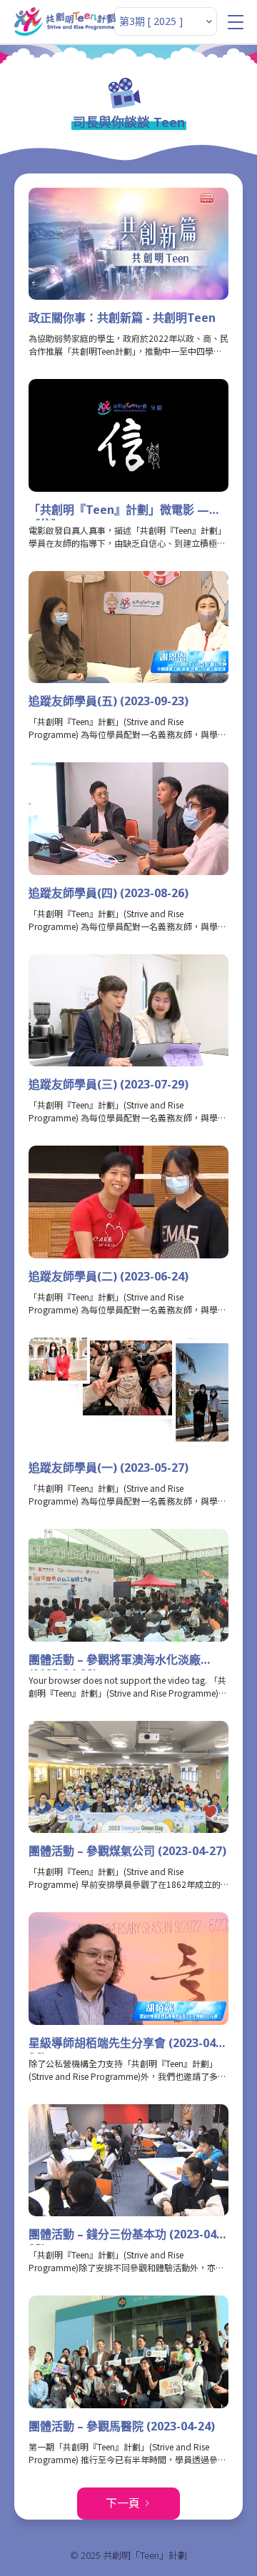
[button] (236, 22)
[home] (65, 21)
